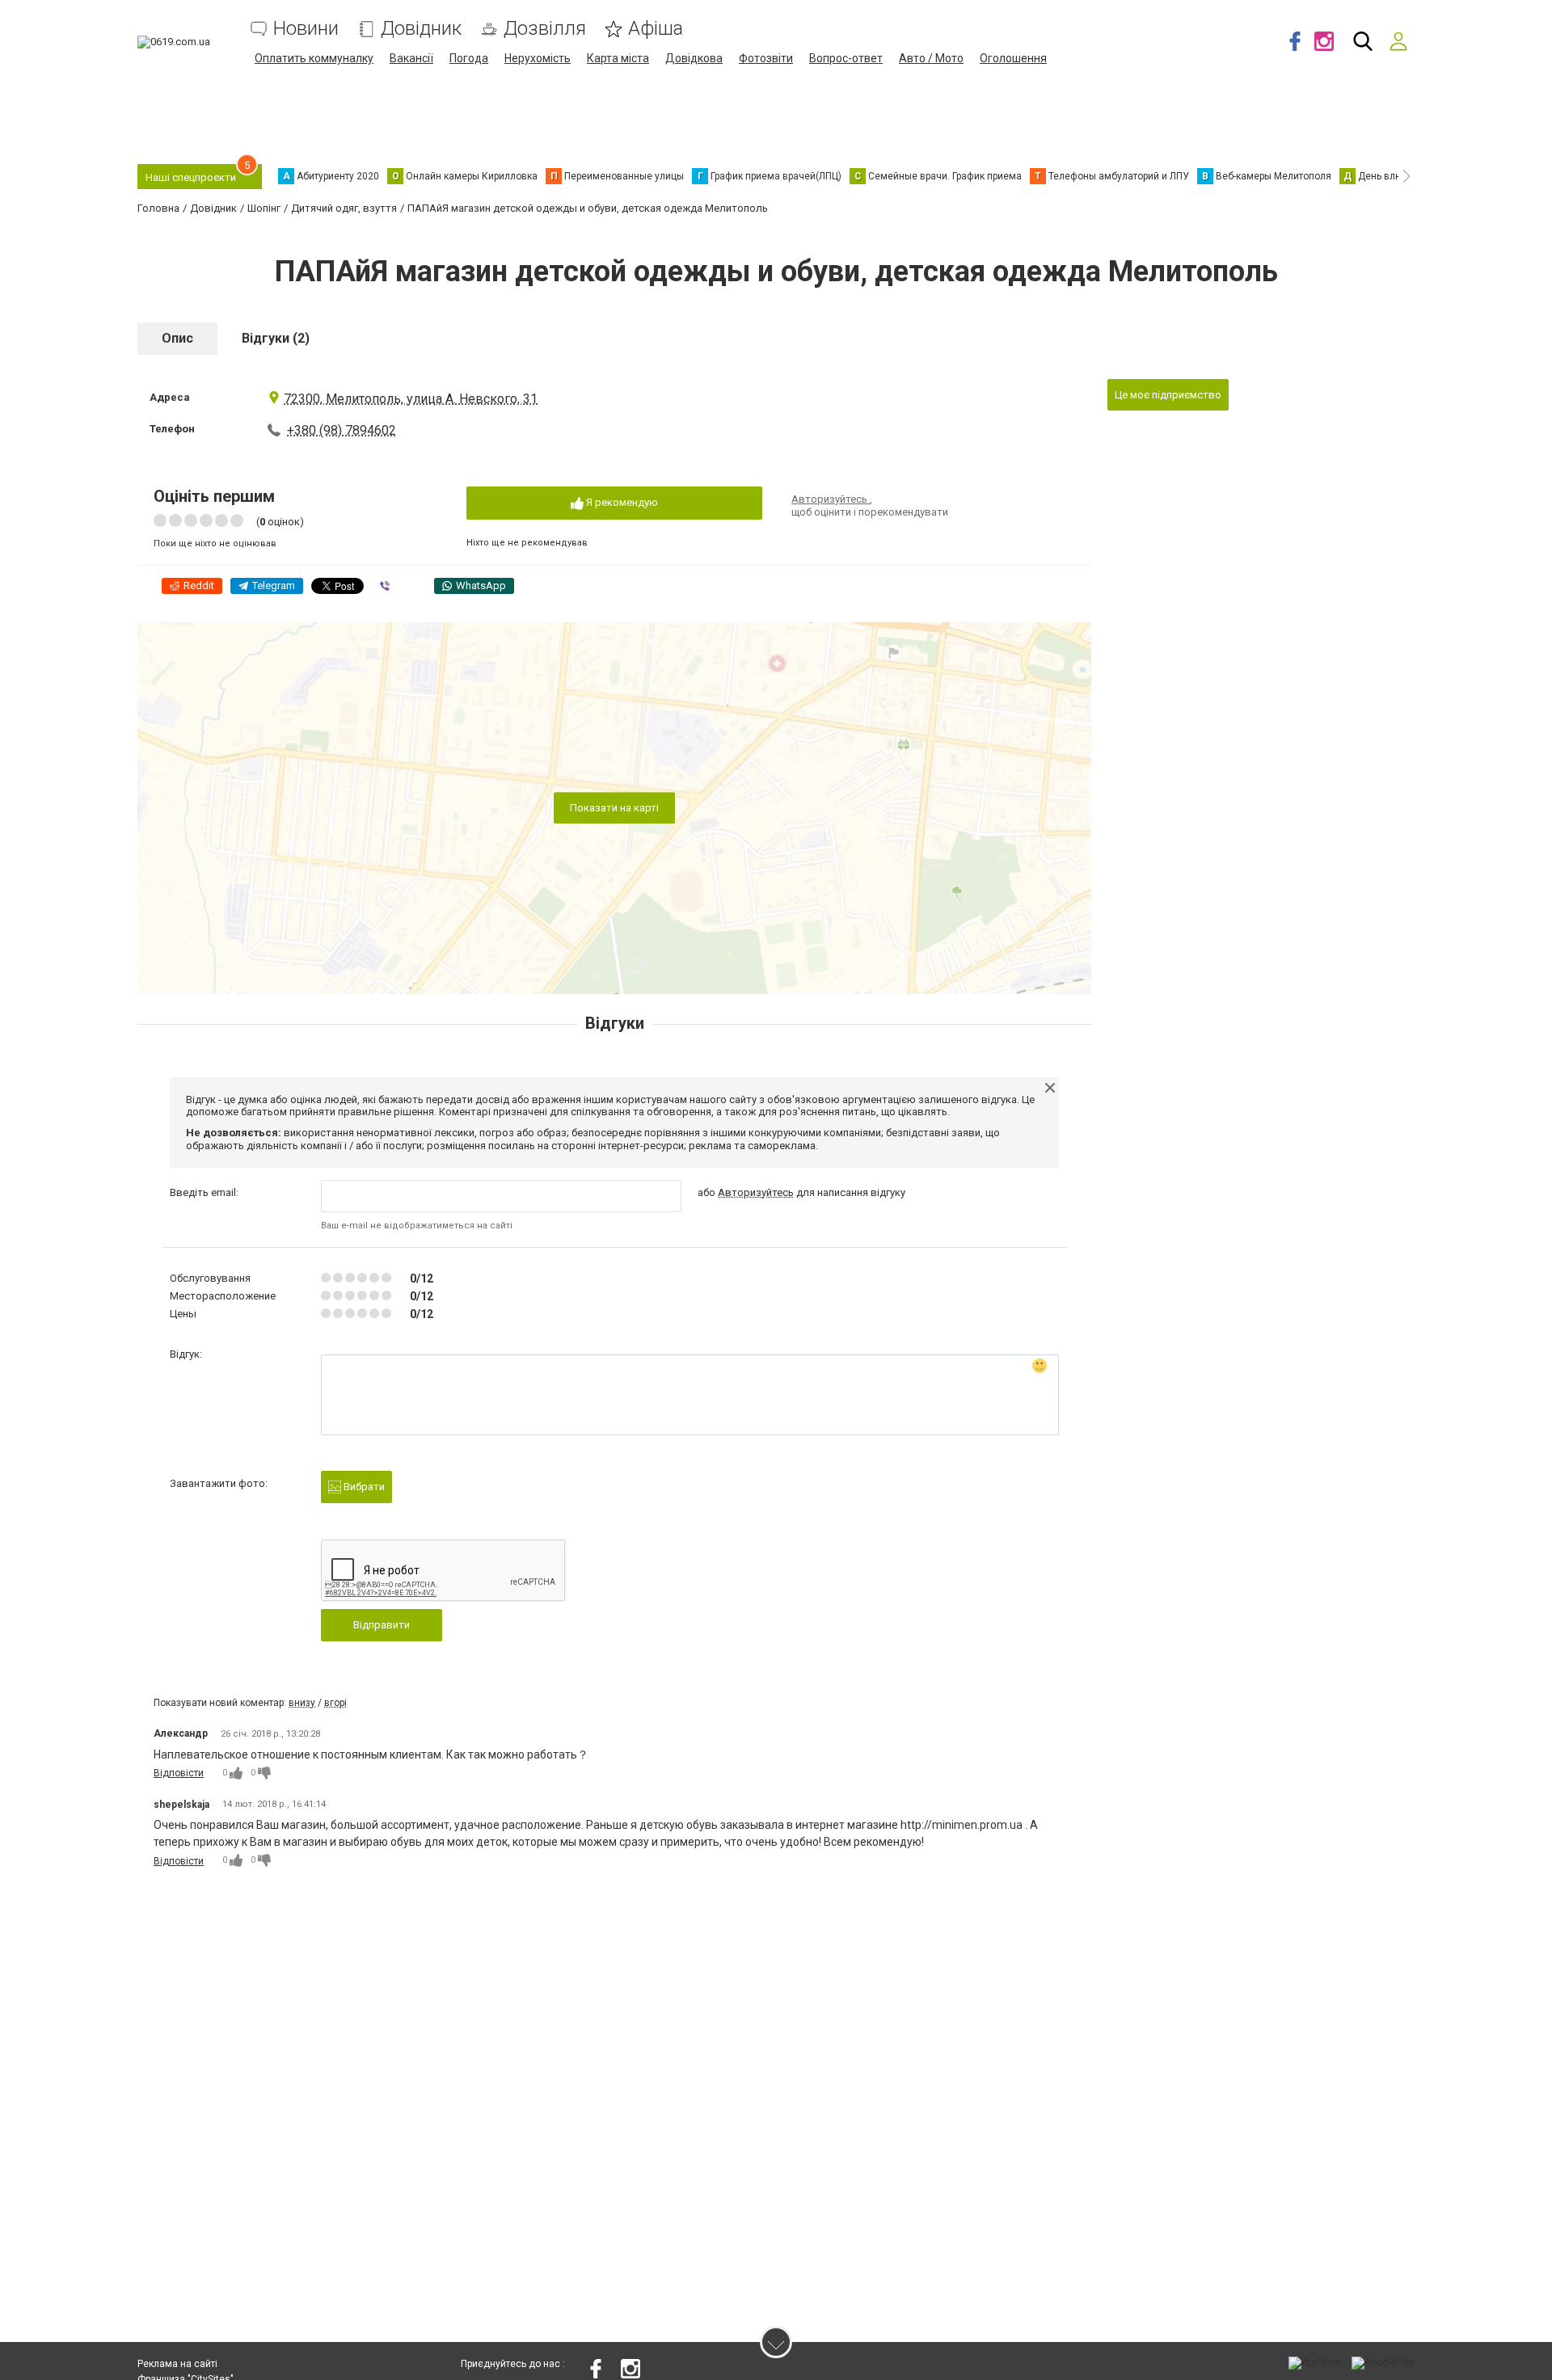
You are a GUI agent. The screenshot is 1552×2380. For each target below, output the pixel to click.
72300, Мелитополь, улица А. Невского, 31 (411, 399)
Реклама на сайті (177, 2364)
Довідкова (694, 58)
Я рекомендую (621, 502)
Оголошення (1013, 58)
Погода (469, 58)
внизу (302, 1703)
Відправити (382, 1625)
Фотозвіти (766, 58)
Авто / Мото (931, 58)
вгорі (335, 1703)
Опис (177, 338)
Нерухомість (538, 58)
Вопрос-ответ (846, 58)
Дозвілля (545, 29)
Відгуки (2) (276, 338)
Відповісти (179, 1773)
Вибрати (363, 1487)
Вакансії (411, 58)
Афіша (656, 29)
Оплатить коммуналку (314, 58)
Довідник (421, 29)
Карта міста (618, 58)
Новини (306, 29)
